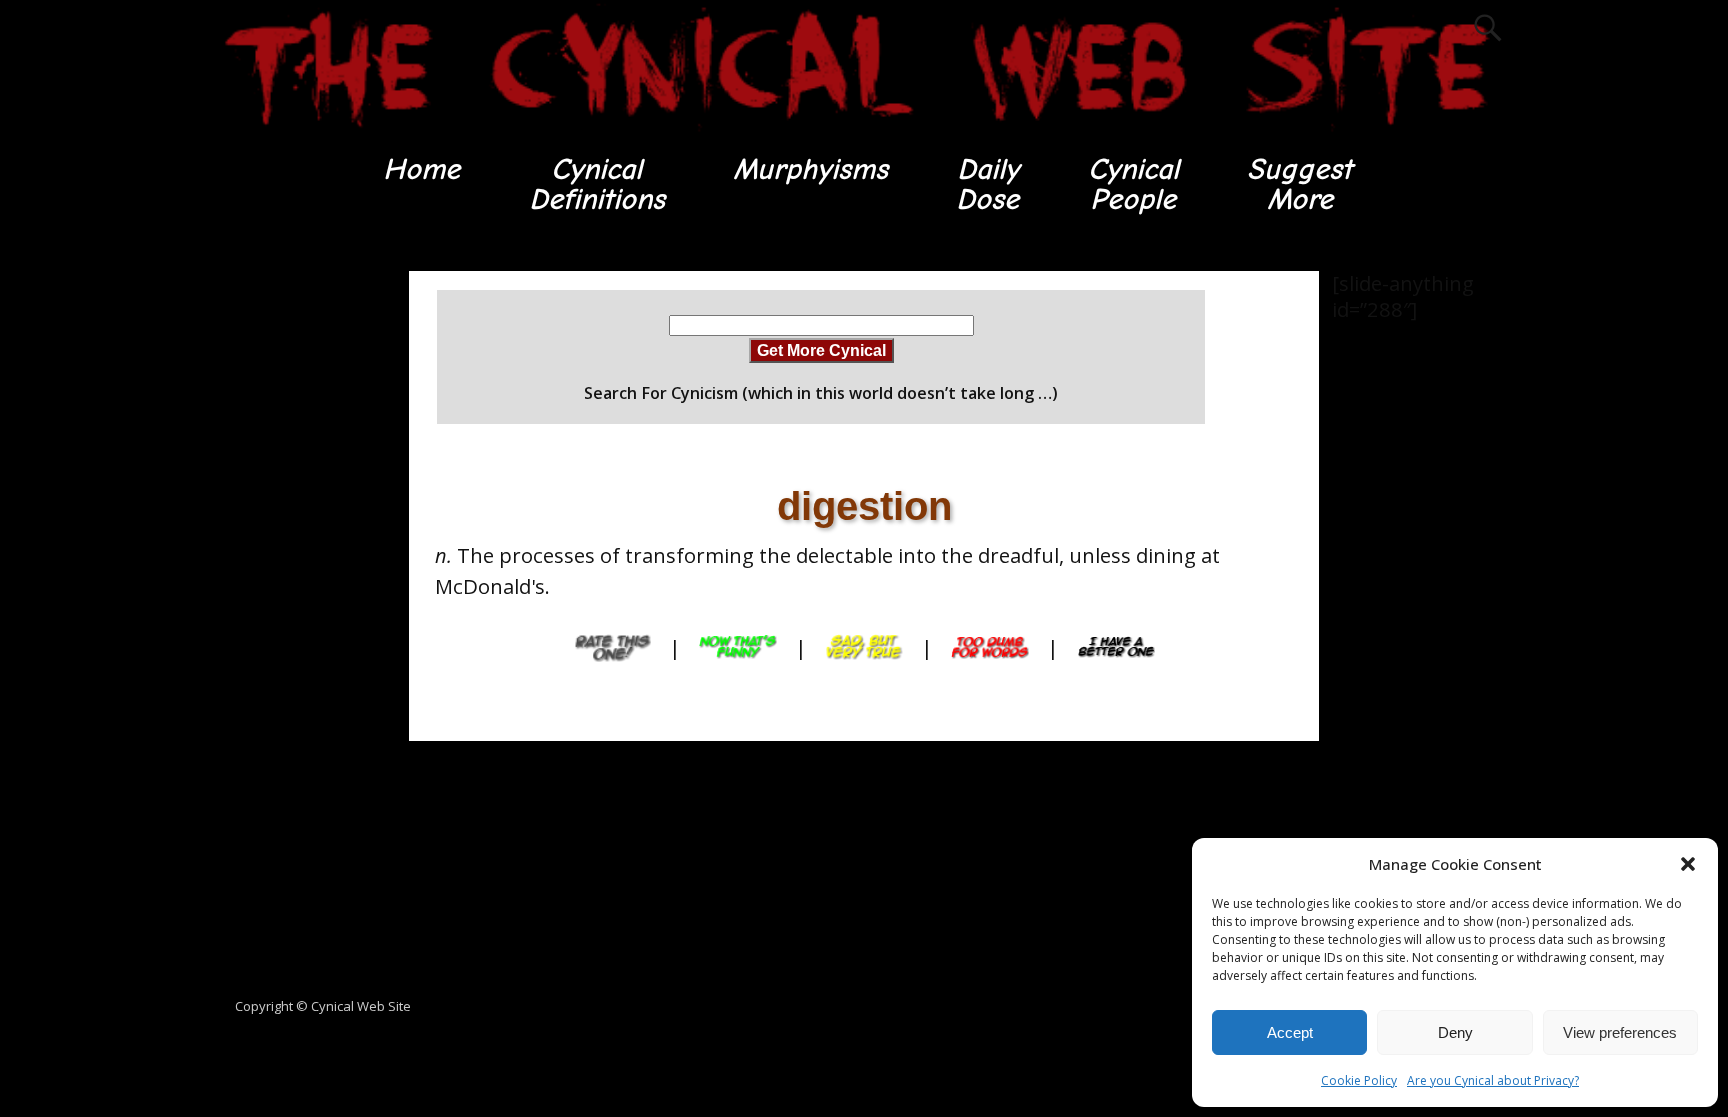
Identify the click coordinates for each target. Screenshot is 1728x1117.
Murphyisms (810, 169)
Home (421, 169)
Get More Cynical (821, 350)
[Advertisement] (294, 571)
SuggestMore (1299, 184)
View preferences (1620, 1032)
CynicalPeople (1133, 184)
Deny (1455, 1032)
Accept (1290, 1032)
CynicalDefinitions (597, 184)
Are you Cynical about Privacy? (1493, 1080)
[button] (1688, 864)
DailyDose (987, 184)
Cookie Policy (1359, 1080)
